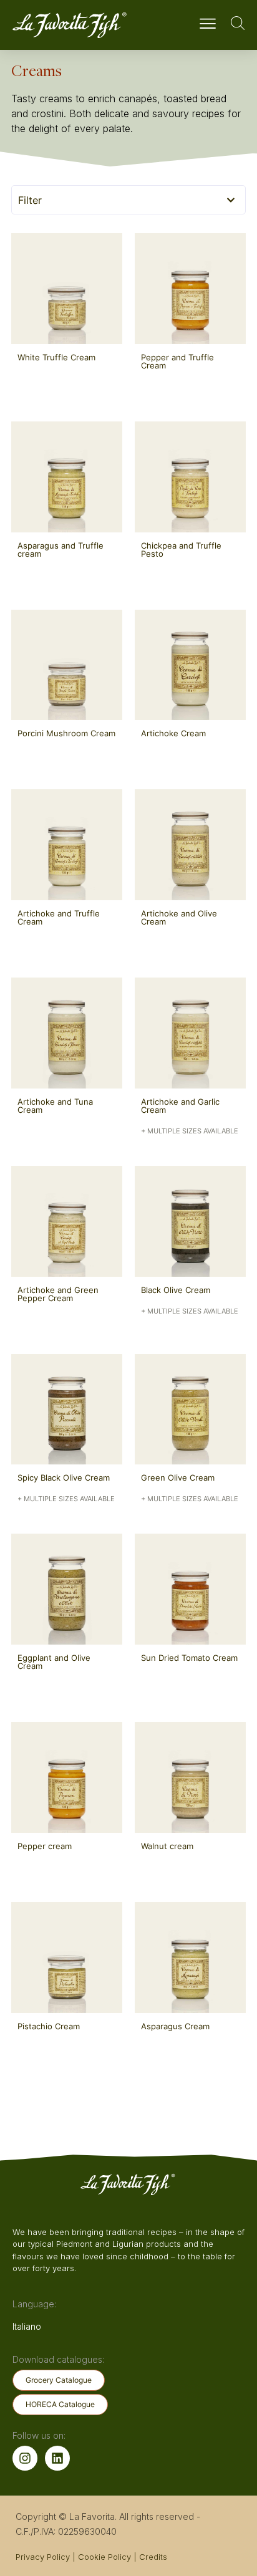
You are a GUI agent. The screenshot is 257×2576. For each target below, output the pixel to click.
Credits (153, 2557)
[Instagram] (25, 2458)
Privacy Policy (43, 2557)
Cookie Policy (104, 2557)
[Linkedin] (57, 2458)
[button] (207, 25)
